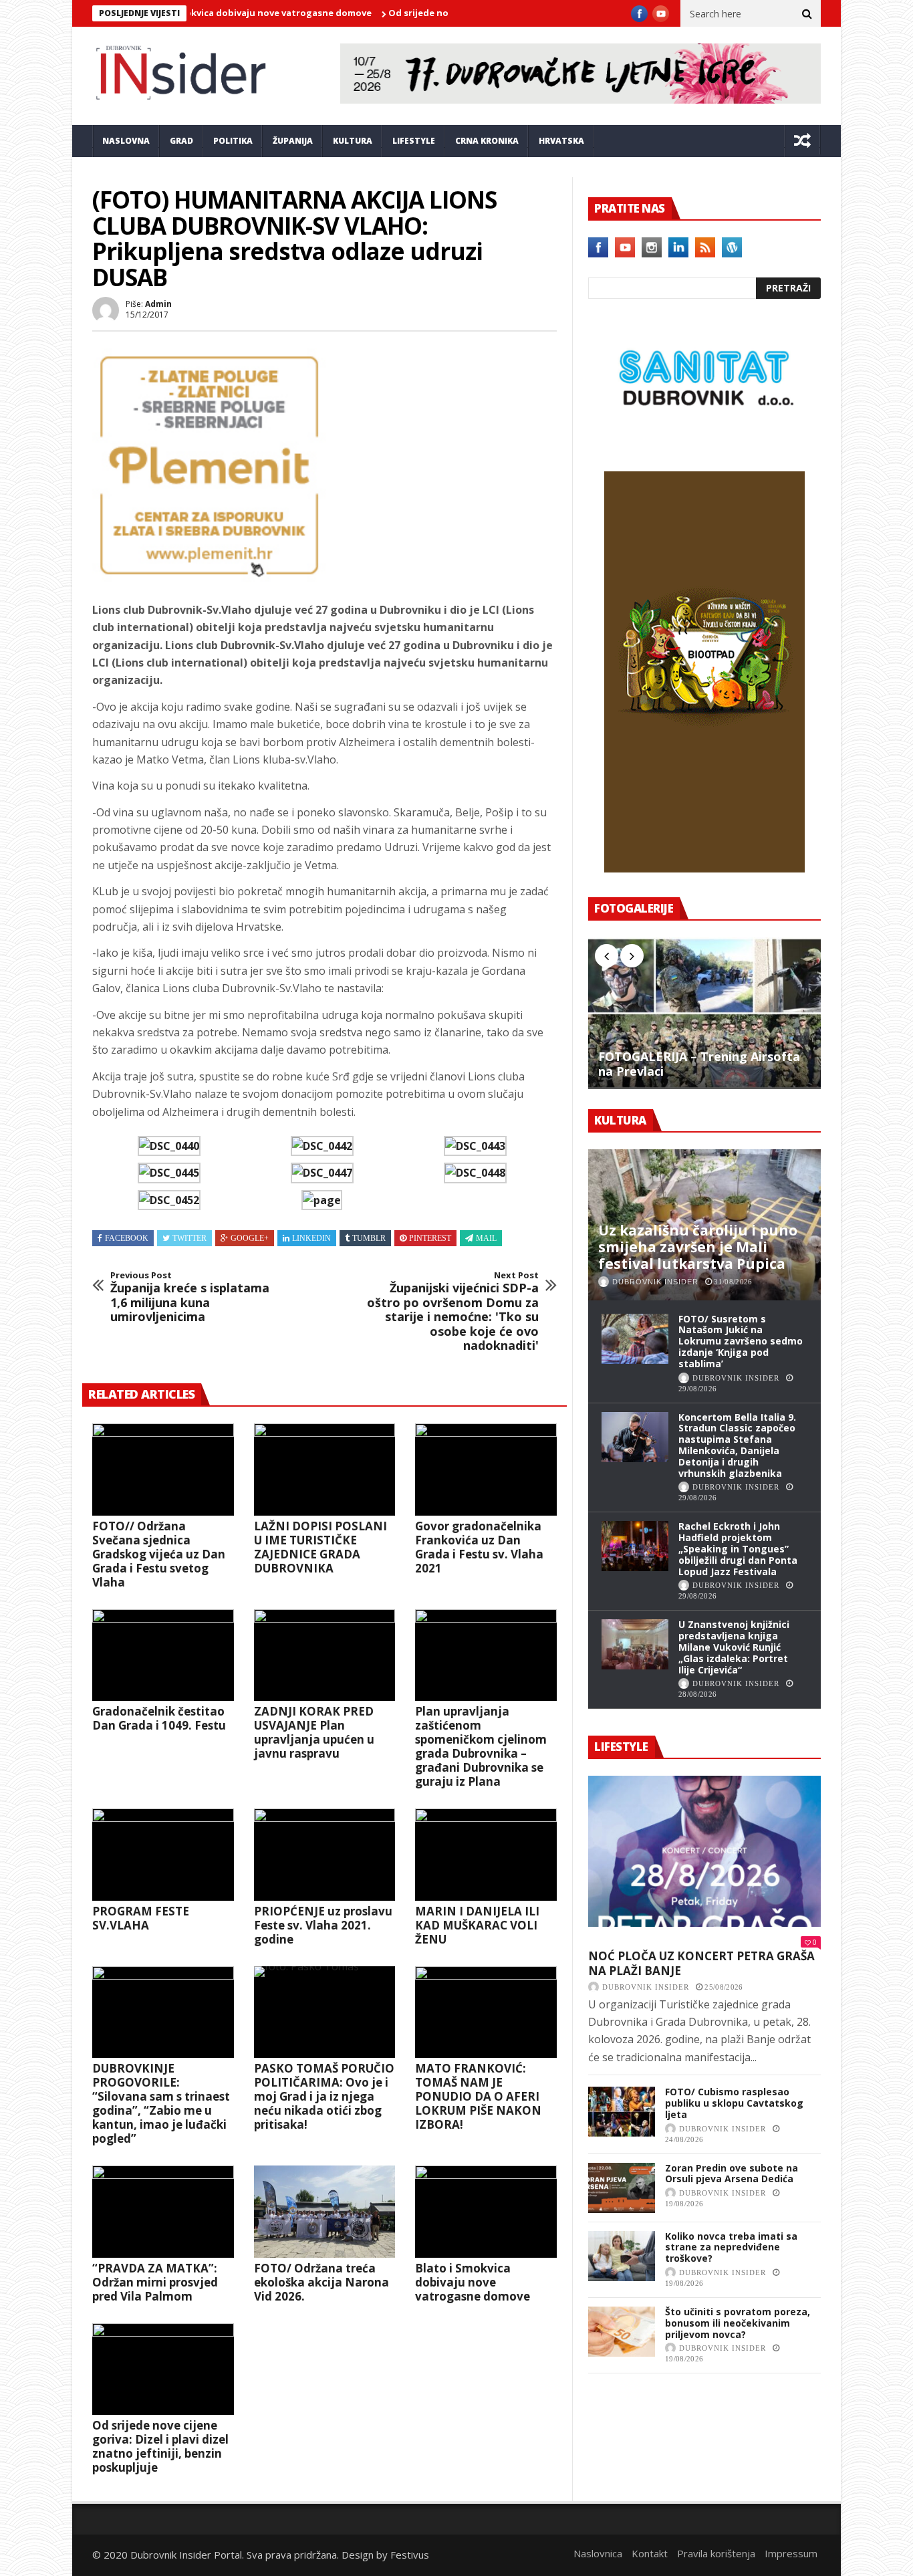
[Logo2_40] (704, 443)
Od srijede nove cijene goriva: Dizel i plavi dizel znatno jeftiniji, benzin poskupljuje (160, 2446)
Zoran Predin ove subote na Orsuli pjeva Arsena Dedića (732, 2174)
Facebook (127, 1238)
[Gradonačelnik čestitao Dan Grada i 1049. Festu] (163, 1655)
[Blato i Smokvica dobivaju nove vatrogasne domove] (486, 2212)
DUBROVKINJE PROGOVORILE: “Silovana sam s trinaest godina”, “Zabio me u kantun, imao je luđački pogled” (161, 2103)
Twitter (189, 1238)
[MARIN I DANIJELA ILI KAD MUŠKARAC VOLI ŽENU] (486, 1855)
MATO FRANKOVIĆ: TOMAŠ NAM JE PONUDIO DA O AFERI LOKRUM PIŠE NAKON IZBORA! (478, 2096)
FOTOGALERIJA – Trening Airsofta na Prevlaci (699, 1064)
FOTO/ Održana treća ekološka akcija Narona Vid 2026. (321, 2282)
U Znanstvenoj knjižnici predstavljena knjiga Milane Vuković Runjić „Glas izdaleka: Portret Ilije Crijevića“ (734, 1647)
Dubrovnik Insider (655, 1282)
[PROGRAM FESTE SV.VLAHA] (163, 1855)
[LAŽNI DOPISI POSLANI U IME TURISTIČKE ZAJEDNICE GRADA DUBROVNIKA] (325, 1470)
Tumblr (369, 1238)
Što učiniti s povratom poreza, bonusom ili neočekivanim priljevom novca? (738, 2323)
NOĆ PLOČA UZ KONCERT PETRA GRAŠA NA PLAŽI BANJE (701, 1963)
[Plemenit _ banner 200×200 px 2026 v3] (209, 578)
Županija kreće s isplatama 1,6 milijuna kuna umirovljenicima (190, 1297)
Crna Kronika (487, 141)
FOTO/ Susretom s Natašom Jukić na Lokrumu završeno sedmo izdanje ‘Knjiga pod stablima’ (741, 1341)
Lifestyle (414, 141)
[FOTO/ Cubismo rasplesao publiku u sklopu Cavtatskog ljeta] (622, 2112)
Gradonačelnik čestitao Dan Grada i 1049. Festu (159, 1718)
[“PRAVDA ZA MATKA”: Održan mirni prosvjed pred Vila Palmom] (163, 2212)
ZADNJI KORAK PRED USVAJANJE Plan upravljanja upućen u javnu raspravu (314, 1732)
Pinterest (430, 1238)
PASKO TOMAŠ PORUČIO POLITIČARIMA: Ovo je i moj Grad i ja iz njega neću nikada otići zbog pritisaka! (324, 2096)
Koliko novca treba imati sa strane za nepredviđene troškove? (731, 2247)
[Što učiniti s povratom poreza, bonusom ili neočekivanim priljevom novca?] (622, 2332)
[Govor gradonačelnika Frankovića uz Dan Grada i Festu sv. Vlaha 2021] (486, 1470)
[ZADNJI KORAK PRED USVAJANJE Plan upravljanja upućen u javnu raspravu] (325, 1655)
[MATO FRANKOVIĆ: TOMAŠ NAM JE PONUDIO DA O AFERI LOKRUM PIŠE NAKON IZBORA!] (486, 2012)
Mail (486, 1238)
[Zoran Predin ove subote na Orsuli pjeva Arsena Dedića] (622, 2188)
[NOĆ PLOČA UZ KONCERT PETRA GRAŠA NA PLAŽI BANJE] (704, 1851)
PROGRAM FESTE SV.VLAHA (141, 1918)
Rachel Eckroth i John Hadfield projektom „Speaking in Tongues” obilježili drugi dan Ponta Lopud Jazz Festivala (738, 1548)
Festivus (410, 2555)
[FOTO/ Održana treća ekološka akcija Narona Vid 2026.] (325, 2212)
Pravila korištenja (716, 2553)
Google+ (250, 1238)
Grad (181, 141)
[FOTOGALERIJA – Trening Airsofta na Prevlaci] (704, 1013)
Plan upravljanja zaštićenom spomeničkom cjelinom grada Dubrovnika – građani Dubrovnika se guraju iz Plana (481, 1746)
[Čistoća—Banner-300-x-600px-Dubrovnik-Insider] (704, 868)
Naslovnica (598, 2553)
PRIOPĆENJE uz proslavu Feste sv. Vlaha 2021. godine (323, 1925)
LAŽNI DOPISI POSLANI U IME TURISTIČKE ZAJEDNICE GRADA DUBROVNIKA (320, 1547)
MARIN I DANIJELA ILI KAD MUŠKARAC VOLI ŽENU (477, 1925)
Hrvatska (561, 141)
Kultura (353, 141)
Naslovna (126, 141)
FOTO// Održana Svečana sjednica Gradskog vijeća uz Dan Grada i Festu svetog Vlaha (159, 1554)
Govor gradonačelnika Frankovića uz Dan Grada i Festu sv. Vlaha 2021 (479, 1547)
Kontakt (650, 2553)
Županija (293, 141)
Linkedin (311, 1238)
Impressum (791, 2553)
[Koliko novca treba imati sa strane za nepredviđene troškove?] (622, 2256)
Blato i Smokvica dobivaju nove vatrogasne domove (473, 2282)
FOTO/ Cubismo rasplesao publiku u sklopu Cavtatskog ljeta (734, 2103)
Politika (233, 141)
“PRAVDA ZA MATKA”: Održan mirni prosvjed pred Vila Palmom (155, 2282)
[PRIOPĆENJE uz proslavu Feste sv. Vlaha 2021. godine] (325, 1855)
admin (158, 304)
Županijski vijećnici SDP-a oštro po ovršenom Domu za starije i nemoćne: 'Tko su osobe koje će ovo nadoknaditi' (453, 1312)
